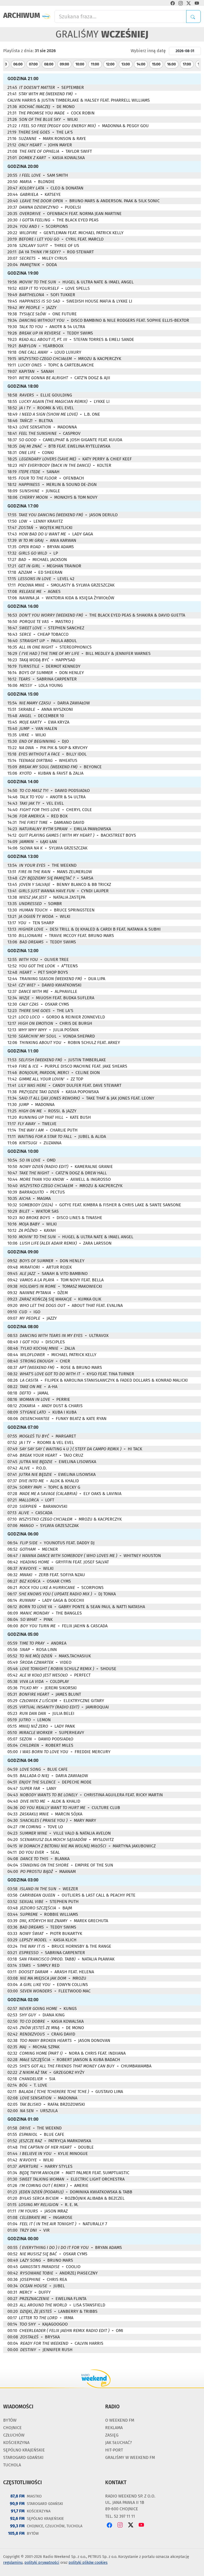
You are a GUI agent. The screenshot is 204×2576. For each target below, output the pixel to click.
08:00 (49, 64)
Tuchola (12, 2465)
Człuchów (14, 2435)
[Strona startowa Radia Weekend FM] (46, 16)
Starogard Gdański (23, 2457)
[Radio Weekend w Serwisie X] (189, 3)
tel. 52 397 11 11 (120, 2516)
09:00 (64, 64)
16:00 (171, 64)
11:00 (95, 64)
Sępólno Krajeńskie (24, 2450)
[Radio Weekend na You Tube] (197, 3)
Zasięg (112, 2435)
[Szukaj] (194, 16)
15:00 (156, 64)
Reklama (114, 2428)
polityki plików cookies (88, 2563)
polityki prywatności (42, 2563)
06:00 (18, 64)
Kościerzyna (16, 2443)
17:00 (187, 64)
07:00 (33, 64)
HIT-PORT (114, 2450)
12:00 (110, 64)
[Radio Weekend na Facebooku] (173, 3)
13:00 (126, 64)
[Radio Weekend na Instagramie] (181, 3)
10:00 (80, 64)
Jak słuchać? (118, 2443)
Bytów (10, 2420)
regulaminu (13, 2563)
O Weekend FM (120, 2420)
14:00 (141, 64)
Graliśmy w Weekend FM (130, 2457)
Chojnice (12, 2428)
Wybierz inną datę (148, 51)
